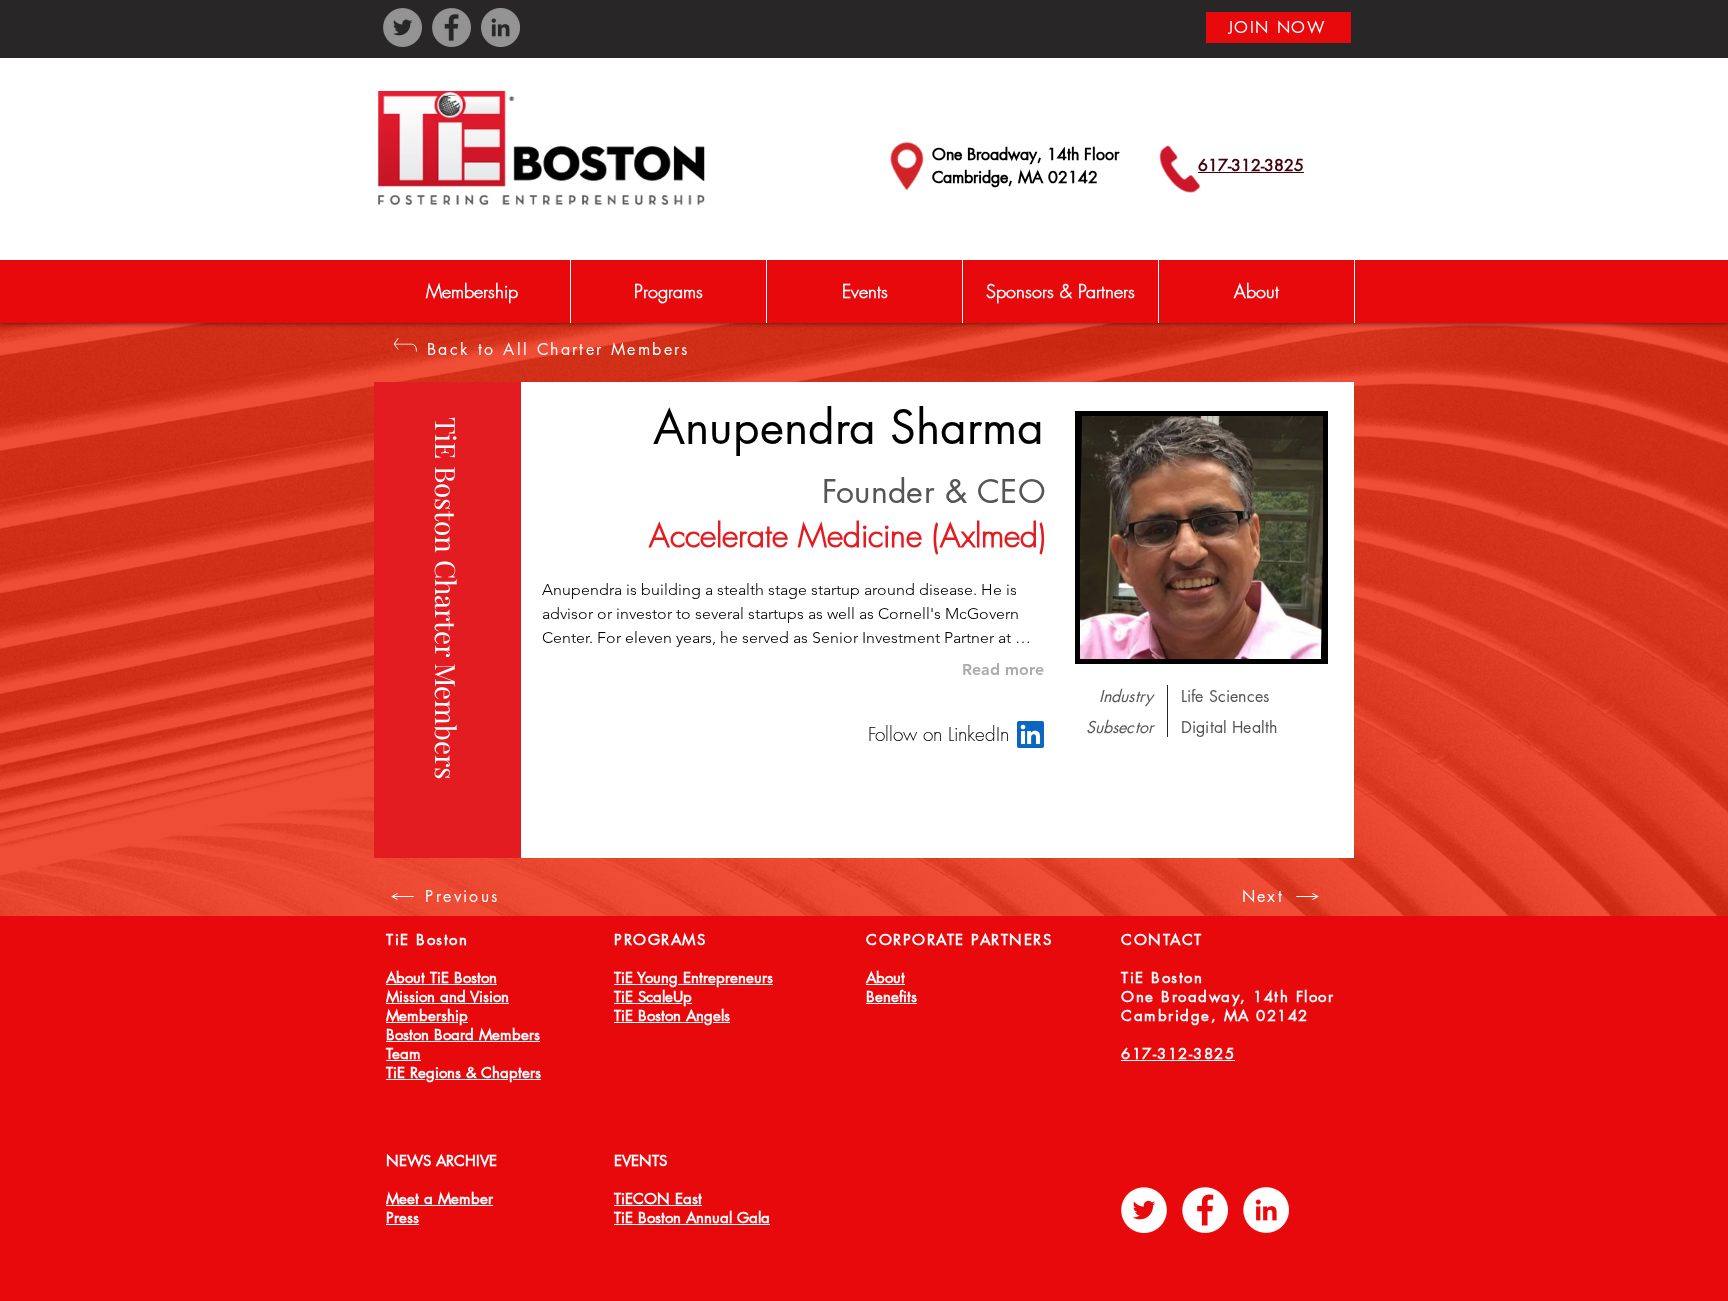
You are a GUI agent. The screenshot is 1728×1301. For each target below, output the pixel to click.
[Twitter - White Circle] (1144, 1210)
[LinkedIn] (500, 27)
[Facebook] (451, 27)
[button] (668, 291)
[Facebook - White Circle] (1205, 1210)
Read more (1003, 669)
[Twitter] (402, 27)
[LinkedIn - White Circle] (1266, 1210)
